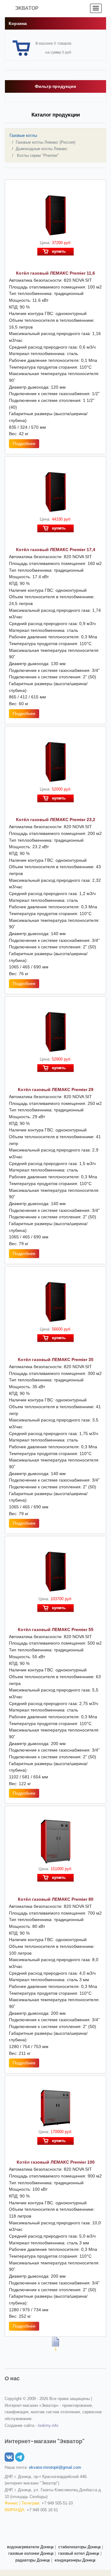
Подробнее (24, 444)
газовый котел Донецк (79, 2553)
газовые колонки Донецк (31, 2553)
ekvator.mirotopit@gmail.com (55, 2467)
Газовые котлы (23, 135)
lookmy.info (48, 2425)
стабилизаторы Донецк (80, 2547)
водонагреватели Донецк (30, 2547)
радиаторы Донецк (33, 2560)
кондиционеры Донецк (75, 2560)
